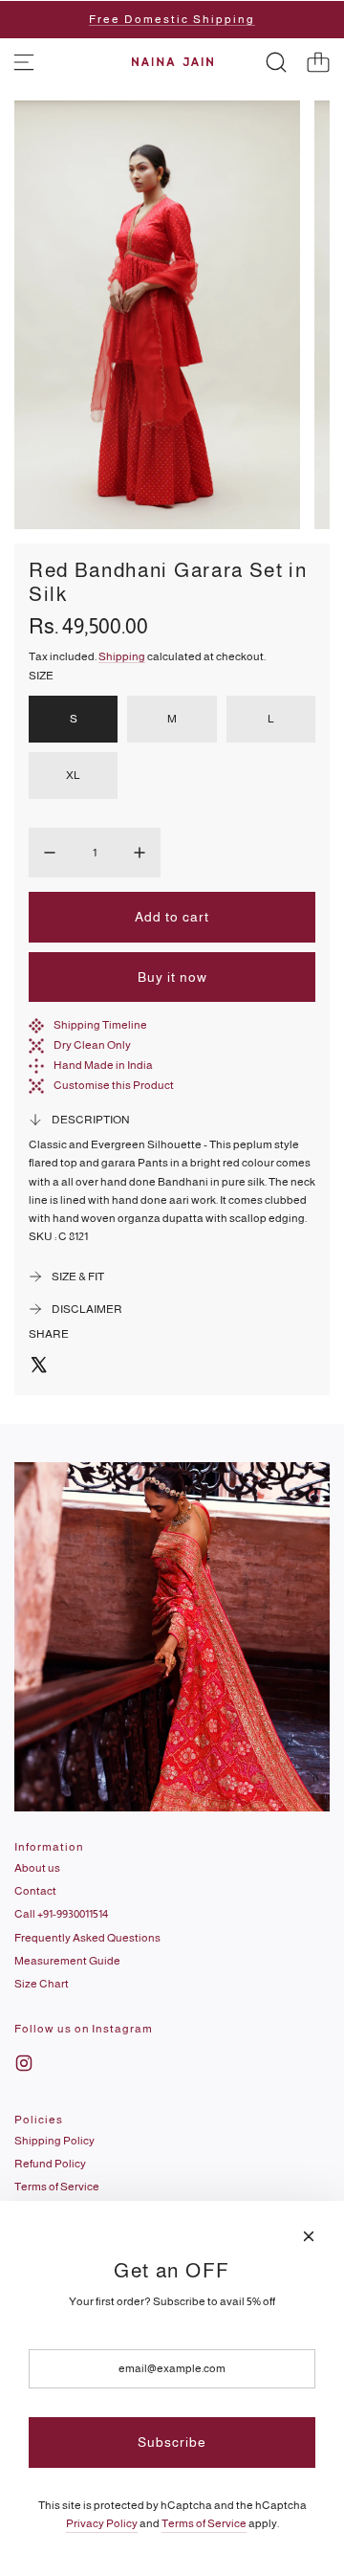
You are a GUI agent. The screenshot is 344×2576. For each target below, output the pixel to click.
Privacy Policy (102, 2523)
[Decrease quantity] (50, 853)
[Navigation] (24, 62)
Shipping (122, 656)
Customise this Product (114, 1085)
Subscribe (172, 2442)
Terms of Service (204, 2523)
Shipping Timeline (100, 1025)
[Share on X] (38, 1367)
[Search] (276, 62)
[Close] (309, 2236)
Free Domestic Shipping (172, 19)
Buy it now (172, 977)
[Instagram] (24, 2063)
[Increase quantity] (140, 853)
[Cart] (318, 62)
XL (73, 775)
